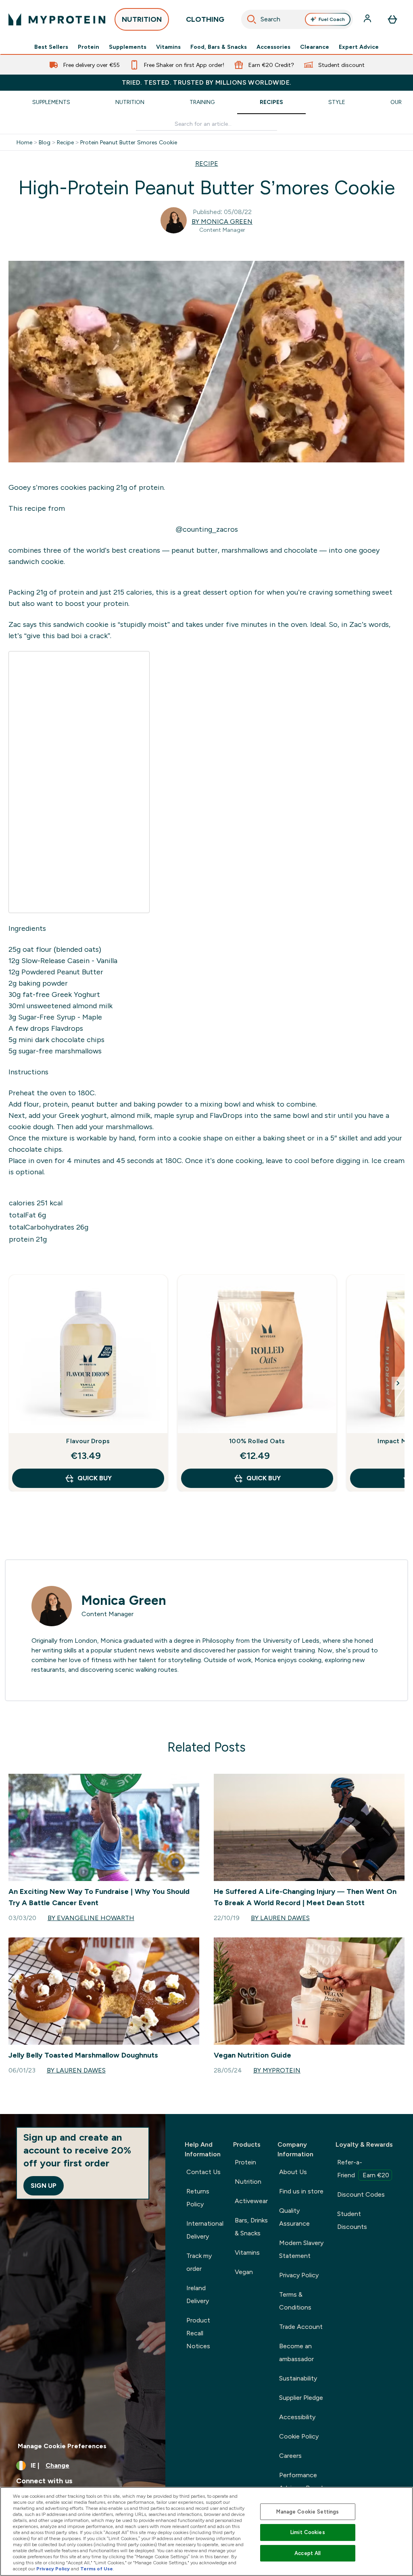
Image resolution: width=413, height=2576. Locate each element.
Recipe (65, 142)
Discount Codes (361, 2194)
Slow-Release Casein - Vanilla (68, 961)
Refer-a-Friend (363, 2169)
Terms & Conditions (295, 2301)
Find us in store (301, 2191)
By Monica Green (222, 222)
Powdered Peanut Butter (61, 972)
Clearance (315, 47)
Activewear (251, 2201)
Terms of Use (97, 2569)
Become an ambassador (296, 2352)
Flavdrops (66, 1028)
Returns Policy (198, 2198)
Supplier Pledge (301, 2398)
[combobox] (297, 19)
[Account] (368, 19)
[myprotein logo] (57, 19)
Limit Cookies (308, 2532)
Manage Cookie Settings (308, 2512)
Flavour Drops (88, 1441)
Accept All (308, 2553)
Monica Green (124, 1600)
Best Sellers (51, 47)
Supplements (128, 47)
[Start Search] (252, 19)
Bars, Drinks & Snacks (251, 2227)
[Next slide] (398, 1383)
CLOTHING (205, 19)
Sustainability (298, 2378)
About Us (293, 2172)
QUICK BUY (95, 1478)
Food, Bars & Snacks (219, 47)
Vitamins (168, 47)
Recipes (271, 102)
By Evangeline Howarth (91, 1918)
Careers (290, 2456)
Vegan (244, 2272)
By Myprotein (277, 2070)
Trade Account (301, 2327)
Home (24, 142)
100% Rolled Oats (257, 1441)
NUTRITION (142, 19)
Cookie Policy (299, 2436)
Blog (45, 142)
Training (202, 102)
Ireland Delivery (198, 2294)
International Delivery (205, 2230)
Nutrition (130, 102)
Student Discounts (352, 2220)
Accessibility (297, 2417)
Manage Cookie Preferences (62, 2446)
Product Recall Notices (198, 2333)
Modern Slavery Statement (301, 2249)
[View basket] (392, 19)
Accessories (273, 47)
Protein (89, 47)
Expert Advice (359, 47)
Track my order (199, 2262)
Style (337, 102)
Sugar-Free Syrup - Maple (59, 1017)
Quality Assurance (294, 2217)
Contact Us (203, 2172)
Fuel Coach (332, 19)
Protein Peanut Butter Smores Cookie (129, 142)
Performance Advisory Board (301, 2481)
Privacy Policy (299, 2275)
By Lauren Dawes (280, 1918)
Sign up (44, 2186)
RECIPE (207, 163)
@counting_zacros (207, 529)
